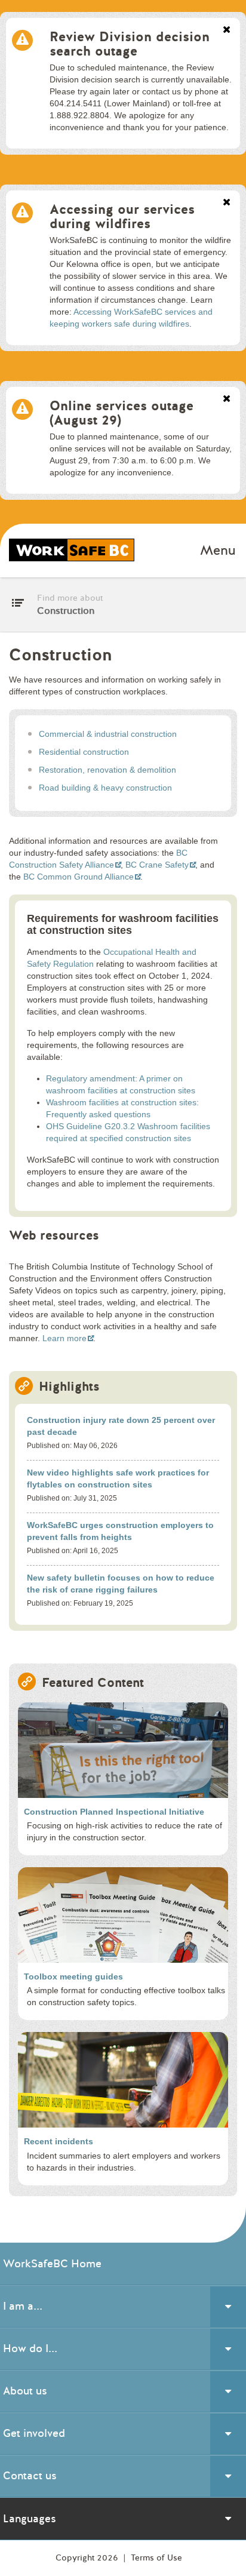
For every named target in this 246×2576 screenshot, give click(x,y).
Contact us (30, 2476)
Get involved (34, 2433)
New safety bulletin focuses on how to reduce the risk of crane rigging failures (121, 1584)
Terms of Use (156, 2558)
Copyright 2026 (88, 2558)
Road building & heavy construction (105, 788)
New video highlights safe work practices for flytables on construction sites (118, 1478)
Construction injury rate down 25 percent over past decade (121, 1426)
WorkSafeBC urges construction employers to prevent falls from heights (120, 1531)
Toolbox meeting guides (73, 1976)
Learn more (64, 1338)
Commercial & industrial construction (108, 734)
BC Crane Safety (157, 865)
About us (25, 2391)
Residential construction (84, 752)
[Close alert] (227, 30)
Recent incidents (59, 2141)
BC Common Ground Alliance (79, 877)
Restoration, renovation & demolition (107, 770)
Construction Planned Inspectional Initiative (114, 1812)
